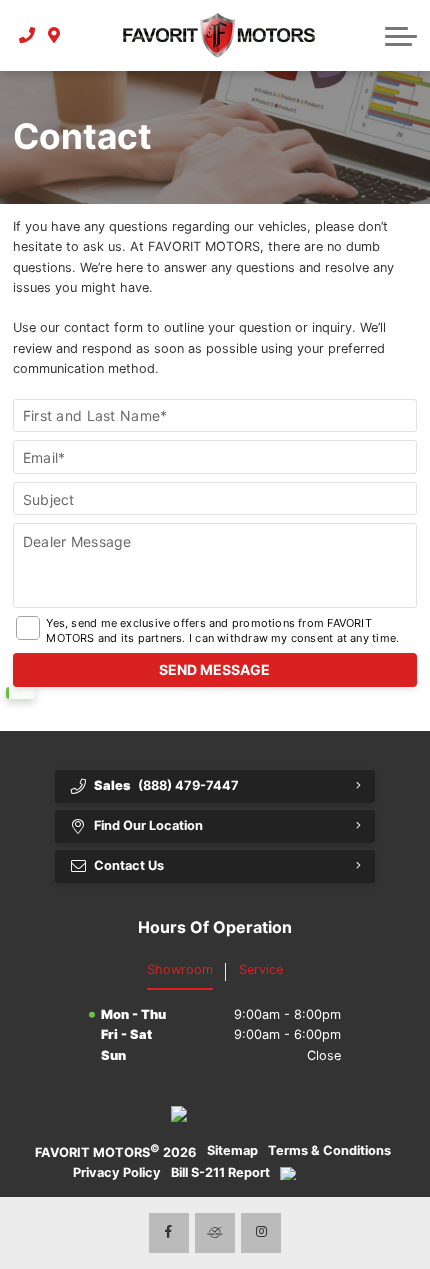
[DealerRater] (215, 1233)
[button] (401, 36)
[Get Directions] (54, 35)
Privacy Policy (117, 1172)
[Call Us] (27, 35)
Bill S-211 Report (220, 1172)
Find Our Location (148, 825)
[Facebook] (169, 1233)
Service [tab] (261, 969)
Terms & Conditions (329, 1150)
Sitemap (232, 1150)
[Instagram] (261, 1233)
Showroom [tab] (180, 969)
